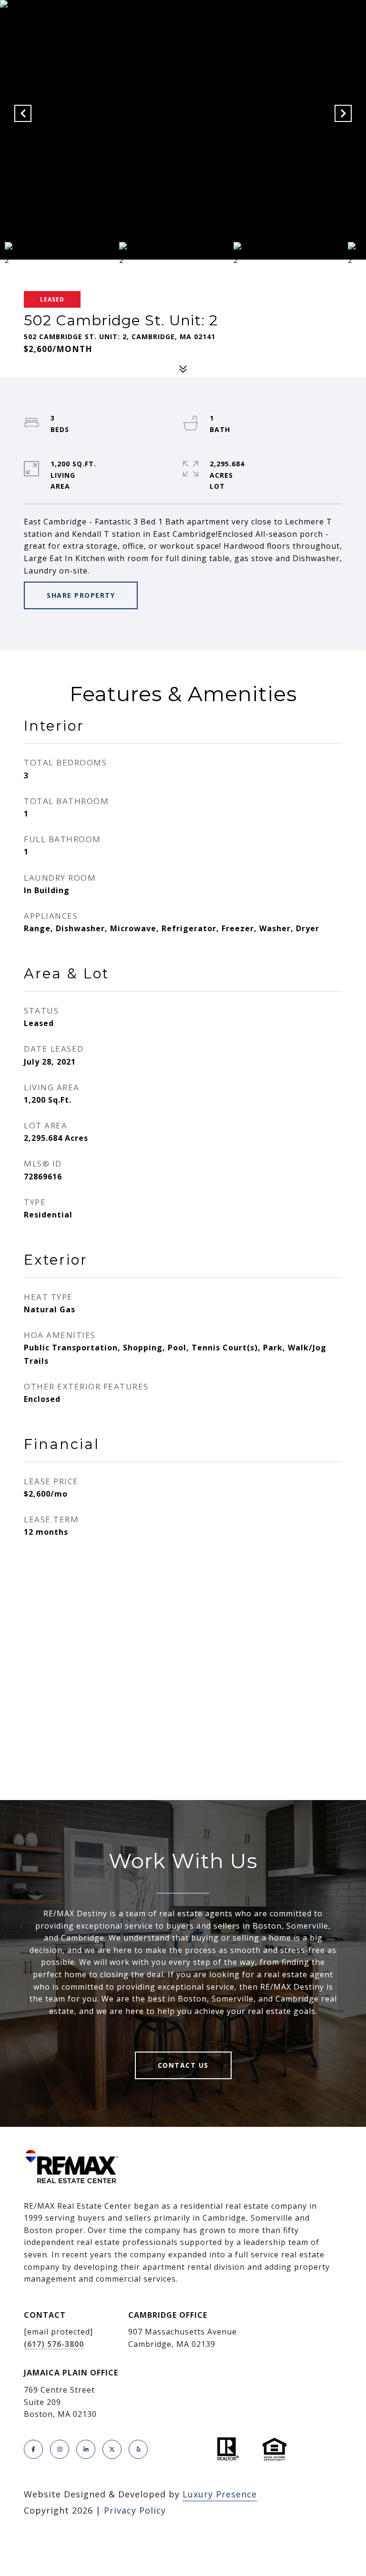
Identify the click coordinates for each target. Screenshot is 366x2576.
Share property (81, 595)
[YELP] (138, 2449)
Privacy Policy (135, 2510)
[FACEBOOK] (33, 2449)
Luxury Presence (220, 2494)
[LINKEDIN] (86, 2449)
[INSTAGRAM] (60, 2449)
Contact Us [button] (183, 2065)
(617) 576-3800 (54, 2344)
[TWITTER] (112, 2449)
